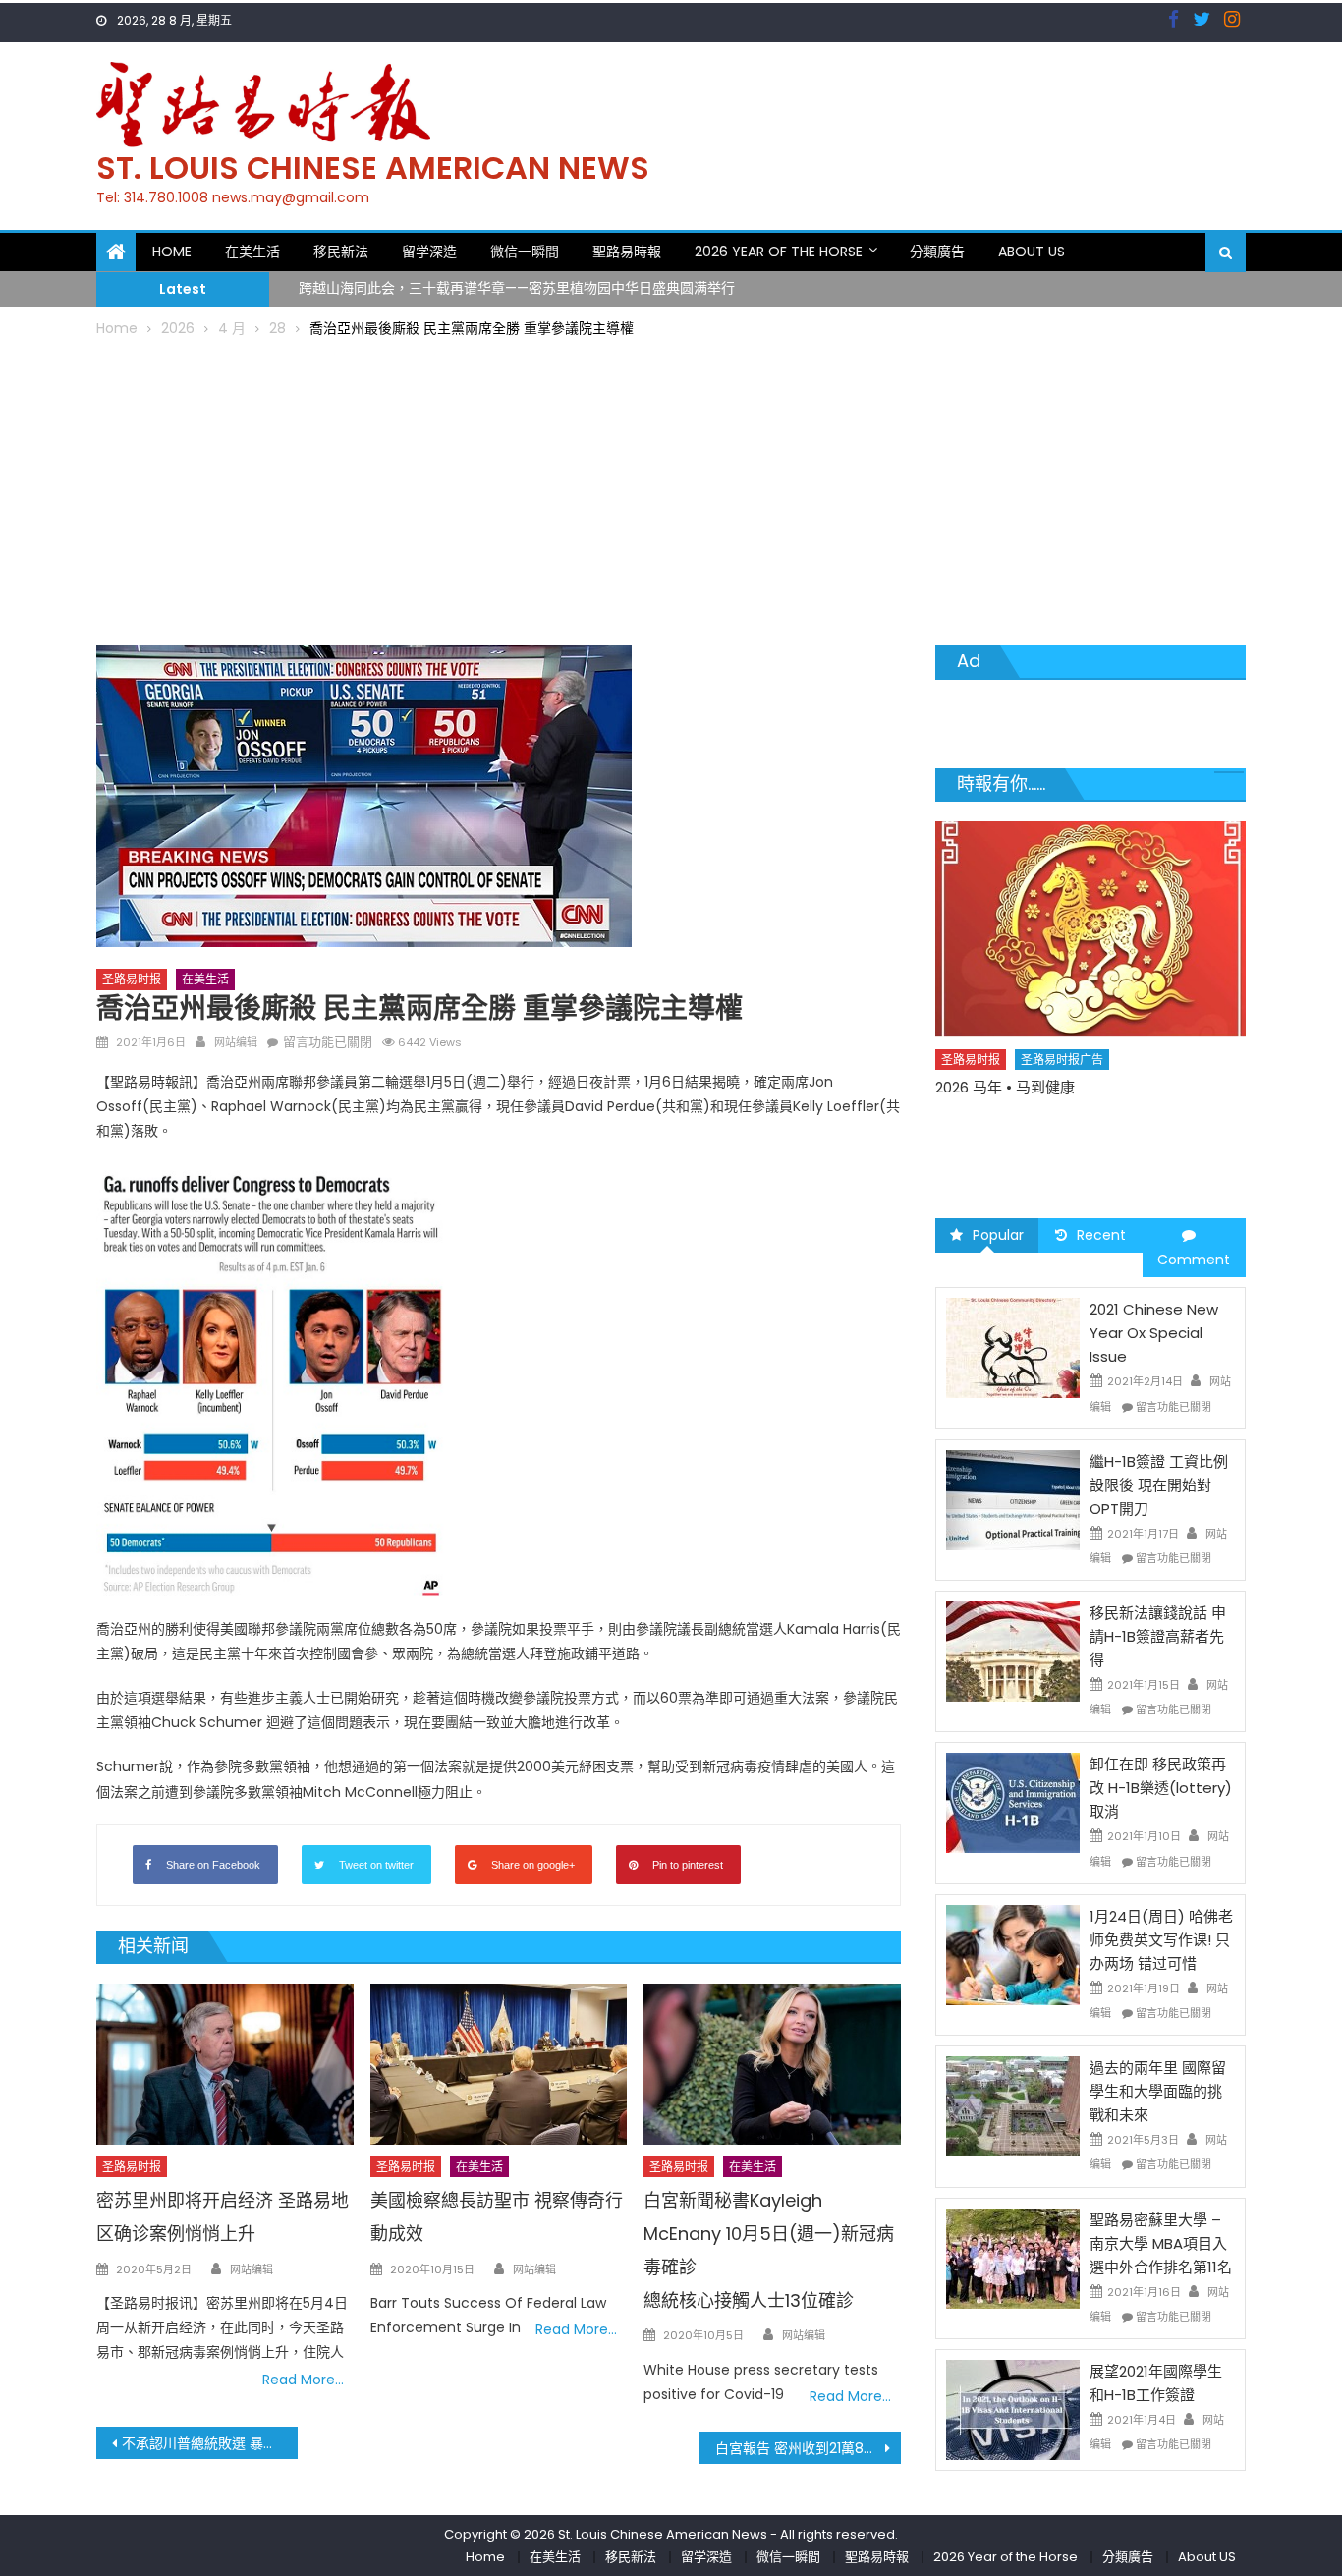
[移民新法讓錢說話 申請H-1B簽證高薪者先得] (1013, 1651)
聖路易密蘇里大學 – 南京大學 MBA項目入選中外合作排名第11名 (1161, 2243)
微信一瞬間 (525, 252)
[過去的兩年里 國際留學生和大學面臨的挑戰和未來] (1013, 2105)
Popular (998, 1235)
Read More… (303, 2380)
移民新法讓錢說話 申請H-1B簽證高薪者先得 (1158, 1636)
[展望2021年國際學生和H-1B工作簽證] (1013, 2409)
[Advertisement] (671, 488)
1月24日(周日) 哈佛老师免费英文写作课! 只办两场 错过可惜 (1161, 1940)
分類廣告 (937, 252)
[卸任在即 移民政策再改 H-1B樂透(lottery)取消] (1013, 1802)
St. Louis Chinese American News (373, 168)
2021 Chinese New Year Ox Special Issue (1154, 1333)
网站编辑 (236, 1042)
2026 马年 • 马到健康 (1005, 1087)
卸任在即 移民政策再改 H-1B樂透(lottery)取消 (1161, 1788)
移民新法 (341, 252)
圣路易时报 (132, 979)
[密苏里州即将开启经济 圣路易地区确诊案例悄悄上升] (225, 2064)
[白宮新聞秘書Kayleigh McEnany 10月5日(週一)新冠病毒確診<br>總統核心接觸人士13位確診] (772, 2064)
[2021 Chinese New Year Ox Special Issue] (1013, 1347)
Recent (1101, 1235)
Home (172, 252)
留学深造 (429, 252)
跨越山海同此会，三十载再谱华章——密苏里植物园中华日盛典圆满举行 (517, 276)
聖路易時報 (627, 252)
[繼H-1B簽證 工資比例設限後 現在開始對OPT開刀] (1013, 1499)
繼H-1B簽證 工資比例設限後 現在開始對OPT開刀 (1159, 1485)
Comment (1194, 1260)
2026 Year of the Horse (779, 252)
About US (1032, 252)
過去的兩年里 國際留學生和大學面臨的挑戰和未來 (1158, 2091)
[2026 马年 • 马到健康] (1090, 929)
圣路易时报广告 (1062, 1060)
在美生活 (252, 252)
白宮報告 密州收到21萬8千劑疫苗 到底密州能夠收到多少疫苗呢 (808, 2448)
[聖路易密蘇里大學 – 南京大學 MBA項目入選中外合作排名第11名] (1013, 2257)
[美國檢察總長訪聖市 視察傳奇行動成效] (499, 2064)
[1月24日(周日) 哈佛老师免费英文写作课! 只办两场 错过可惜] (1013, 1954)
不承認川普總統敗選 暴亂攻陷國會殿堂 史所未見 (210, 2443)
